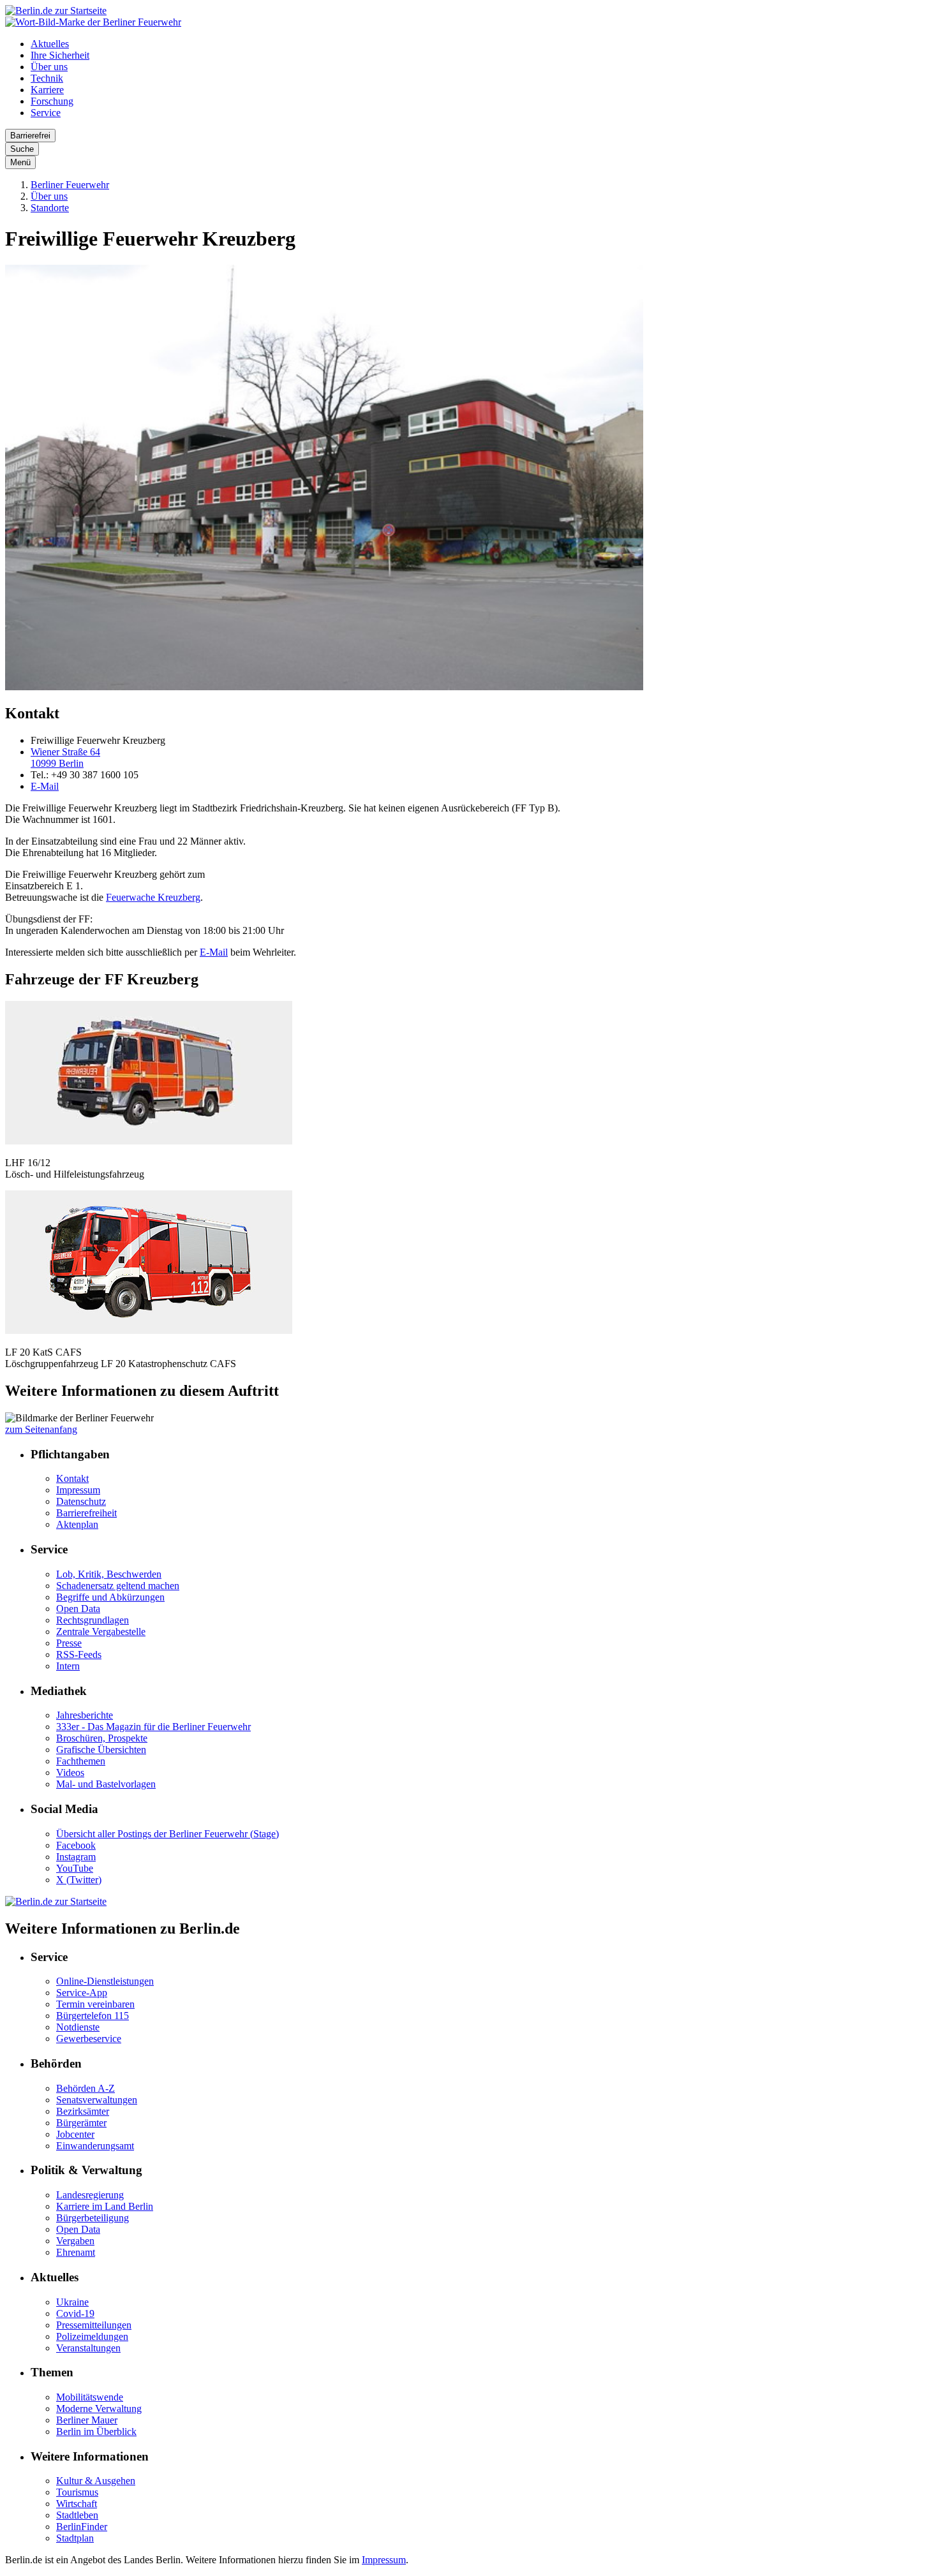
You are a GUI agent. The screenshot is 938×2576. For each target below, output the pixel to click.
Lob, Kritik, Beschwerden (109, 1574)
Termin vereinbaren (95, 2004)
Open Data (78, 1609)
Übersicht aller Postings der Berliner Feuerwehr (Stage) (167, 1834)
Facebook (76, 1845)
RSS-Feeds (79, 1654)
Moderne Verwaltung (99, 2409)
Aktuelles (50, 44)
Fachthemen (81, 1761)
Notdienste (78, 2027)
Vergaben (75, 2241)
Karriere (47, 90)
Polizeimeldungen (92, 2336)
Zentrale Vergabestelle (101, 1632)
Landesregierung (90, 2195)
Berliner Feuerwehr (70, 185)
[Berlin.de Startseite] (56, 11)
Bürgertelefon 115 (93, 2016)
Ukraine (72, 2302)
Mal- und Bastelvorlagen (106, 1784)
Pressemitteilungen (94, 2325)
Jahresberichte (85, 1715)
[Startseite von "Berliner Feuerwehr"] (93, 22)
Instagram (76, 1857)
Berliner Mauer (87, 2420)
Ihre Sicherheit (60, 55)
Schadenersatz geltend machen (118, 1586)
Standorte (50, 208)
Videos (70, 1773)
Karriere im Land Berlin (105, 2206)
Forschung (52, 101)
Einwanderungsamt (95, 2146)
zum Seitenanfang (41, 1429)
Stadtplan (75, 2538)
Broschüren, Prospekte (102, 1738)
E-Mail (45, 786)
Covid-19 (75, 2313)
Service (46, 113)
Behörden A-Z (86, 2088)
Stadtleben (77, 2515)
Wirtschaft (77, 2504)
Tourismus (77, 2492)
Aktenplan (77, 1524)
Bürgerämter (81, 2123)
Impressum (78, 1490)
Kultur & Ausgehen (96, 2481)
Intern (68, 1666)
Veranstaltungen (88, 2348)
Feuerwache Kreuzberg (153, 897)
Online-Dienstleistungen (105, 1981)
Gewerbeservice (89, 2039)
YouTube (75, 1868)
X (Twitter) (79, 1880)
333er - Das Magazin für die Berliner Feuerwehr (153, 1727)
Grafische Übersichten (101, 1750)
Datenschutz (81, 1501)
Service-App (82, 1993)
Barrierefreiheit (86, 1513)
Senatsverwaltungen (97, 2100)
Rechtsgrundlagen (93, 1620)
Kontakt (72, 1478)
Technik (47, 78)
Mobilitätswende (90, 2397)
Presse (69, 1643)
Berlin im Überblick (96, 2432)
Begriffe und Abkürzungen (110, 1597)
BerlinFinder (82, 2527)
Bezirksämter (83, 2111)
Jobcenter (75, 2134)
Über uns (49, 67)
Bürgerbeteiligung (93, 2218)
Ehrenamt (76, 2252)
